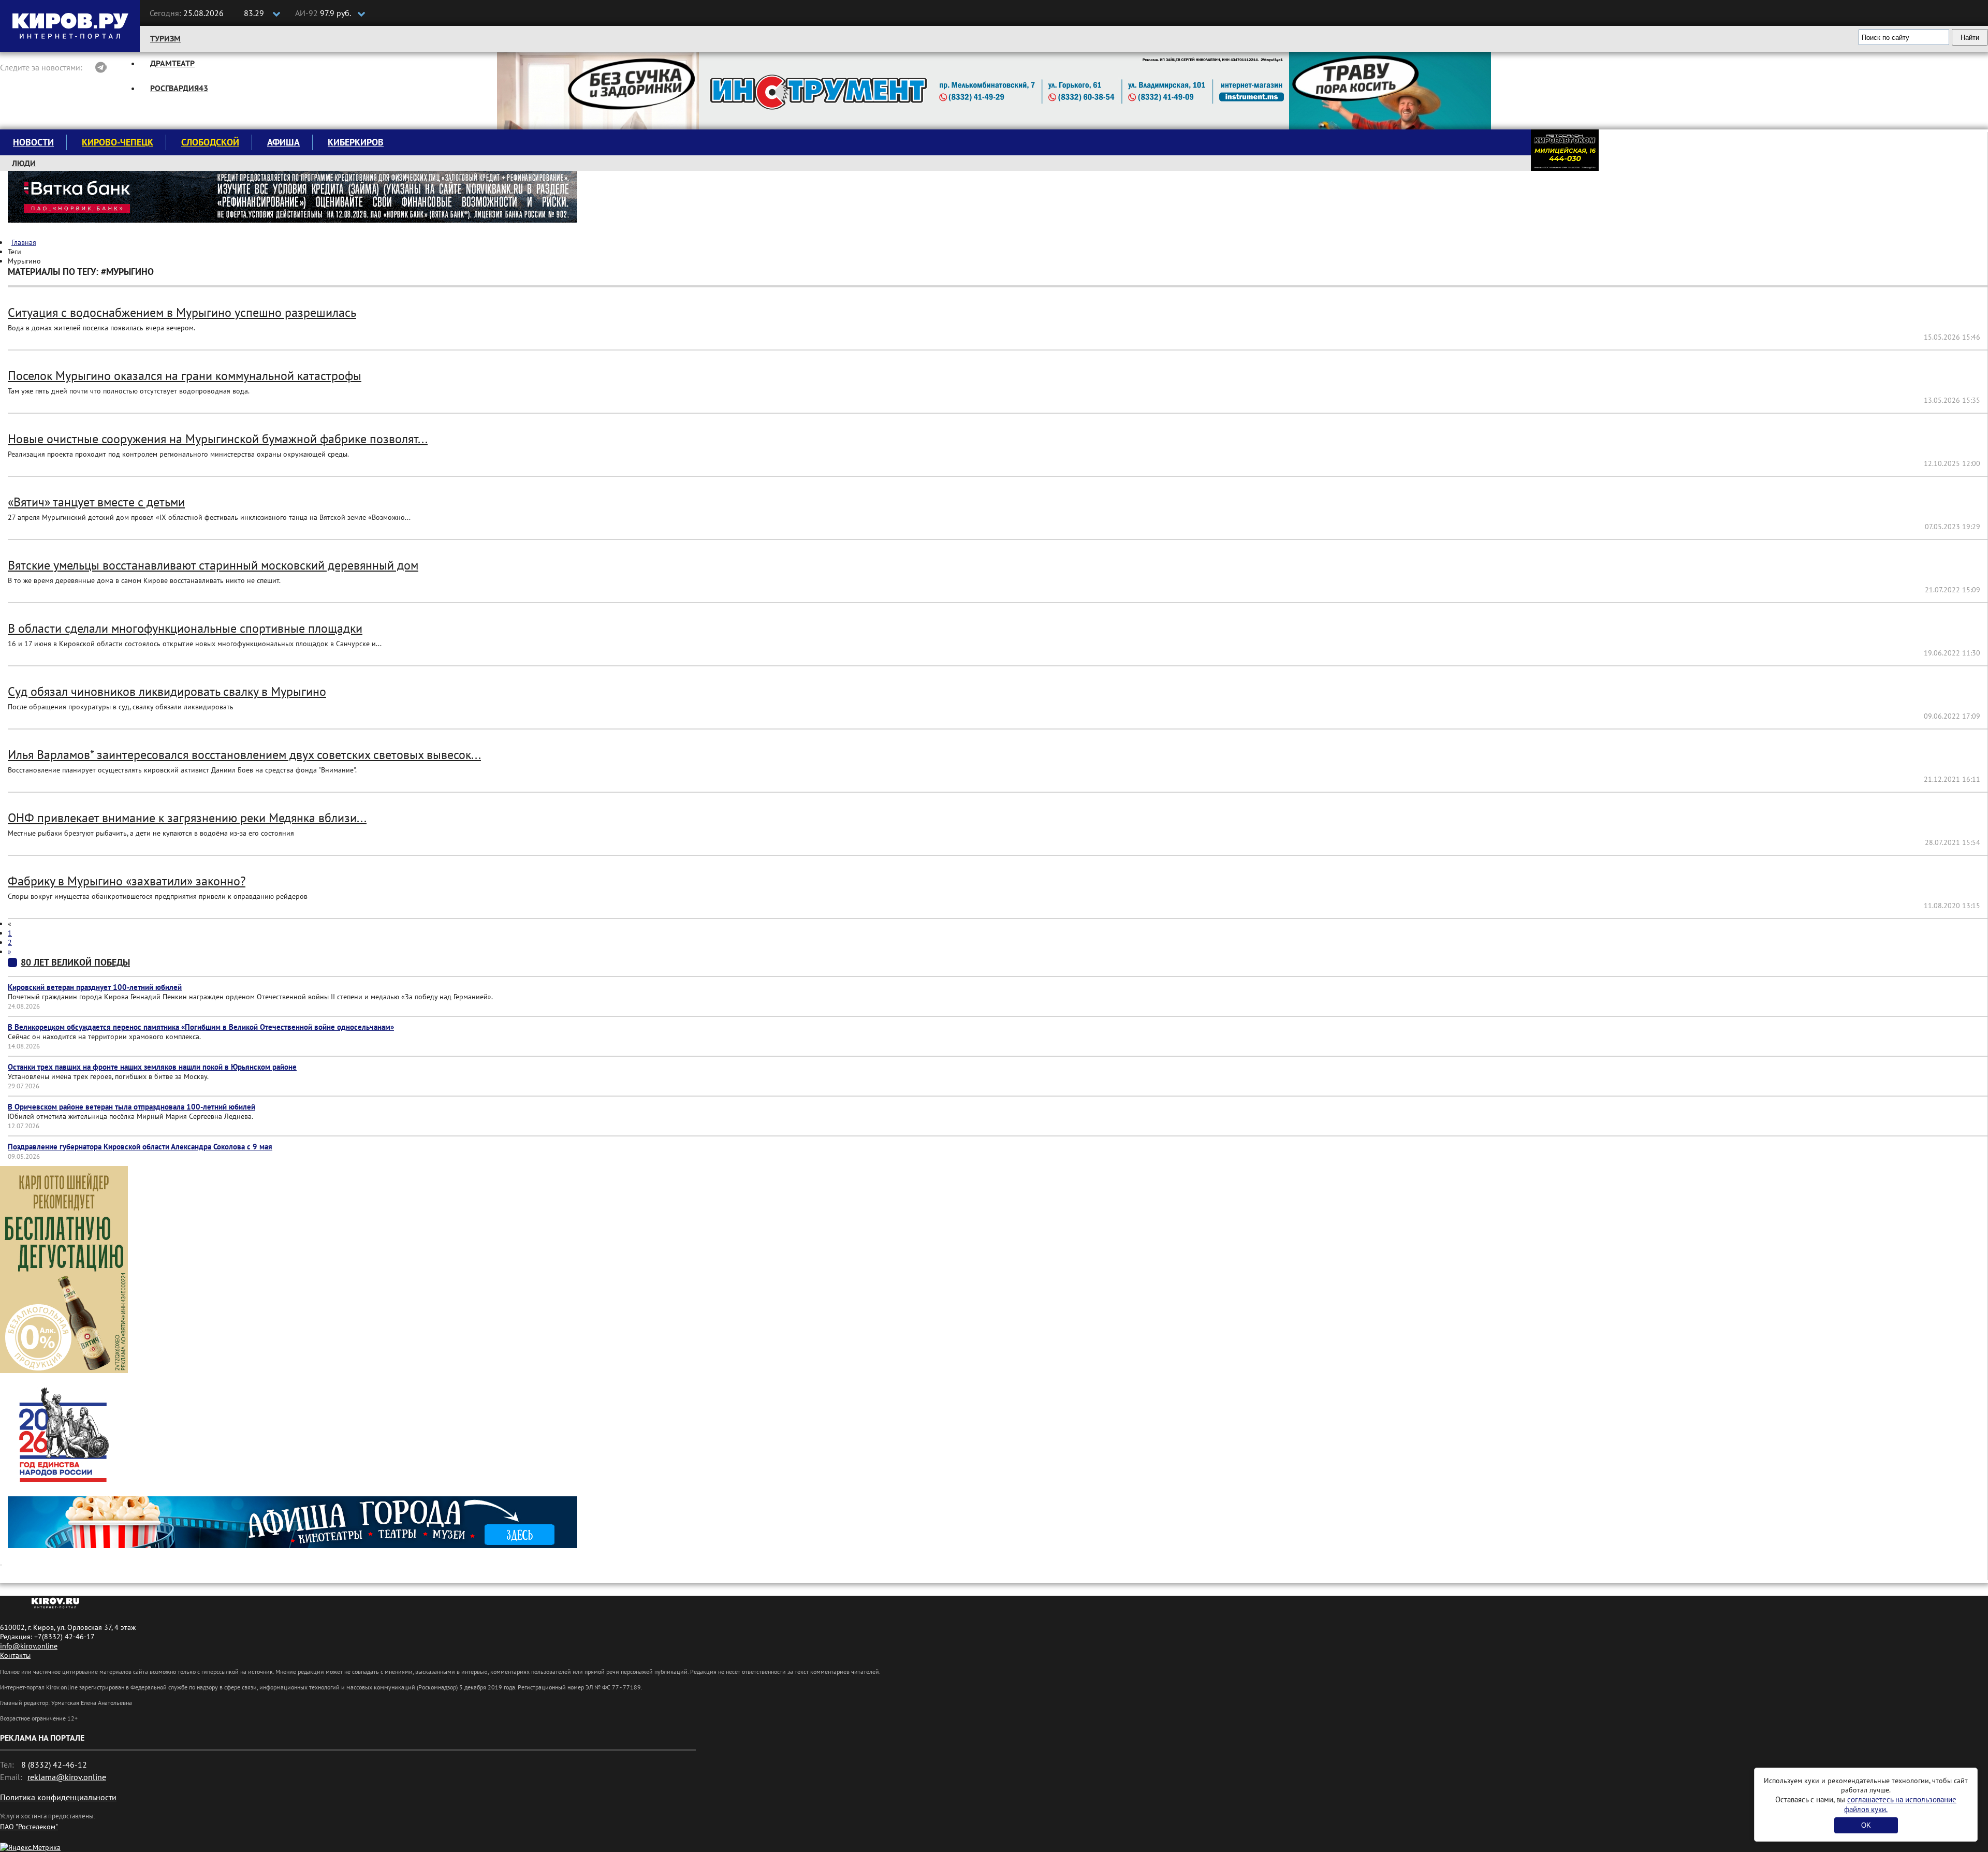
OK (1866, 1825)
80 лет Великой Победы (75, 962)
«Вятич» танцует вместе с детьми (96, 502)
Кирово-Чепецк (118, 142)
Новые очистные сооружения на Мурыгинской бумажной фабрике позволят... (218, 439)
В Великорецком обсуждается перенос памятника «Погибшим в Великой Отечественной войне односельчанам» (201, 1027)
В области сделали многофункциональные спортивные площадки (185, 628)
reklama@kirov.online (67, 1777)
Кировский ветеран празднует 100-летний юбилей (95, 987)
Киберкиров (356, 142)
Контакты (15, 1655)
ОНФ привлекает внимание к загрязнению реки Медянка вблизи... (187, 818)
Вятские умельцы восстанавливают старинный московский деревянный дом (213, 565)
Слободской (210, 142)
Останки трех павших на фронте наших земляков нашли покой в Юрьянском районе (152, 1067)
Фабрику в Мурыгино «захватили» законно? (127, 881)
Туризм (165, 38)
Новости (33, 142)
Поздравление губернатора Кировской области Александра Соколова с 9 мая (140, 1147)
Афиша (283, 142)
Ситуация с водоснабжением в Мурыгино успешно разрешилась (182, 312)
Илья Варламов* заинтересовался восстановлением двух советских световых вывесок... (244, 755)
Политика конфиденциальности (58, 1797)
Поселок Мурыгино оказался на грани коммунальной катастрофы (185, 376)
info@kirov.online (29, 1646)
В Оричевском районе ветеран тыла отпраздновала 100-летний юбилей (131, 1107)
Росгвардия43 (179, 88)
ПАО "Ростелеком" (29, 1827)
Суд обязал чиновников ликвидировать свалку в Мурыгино (167, 691)
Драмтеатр (172, 63)
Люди (24, 163)
